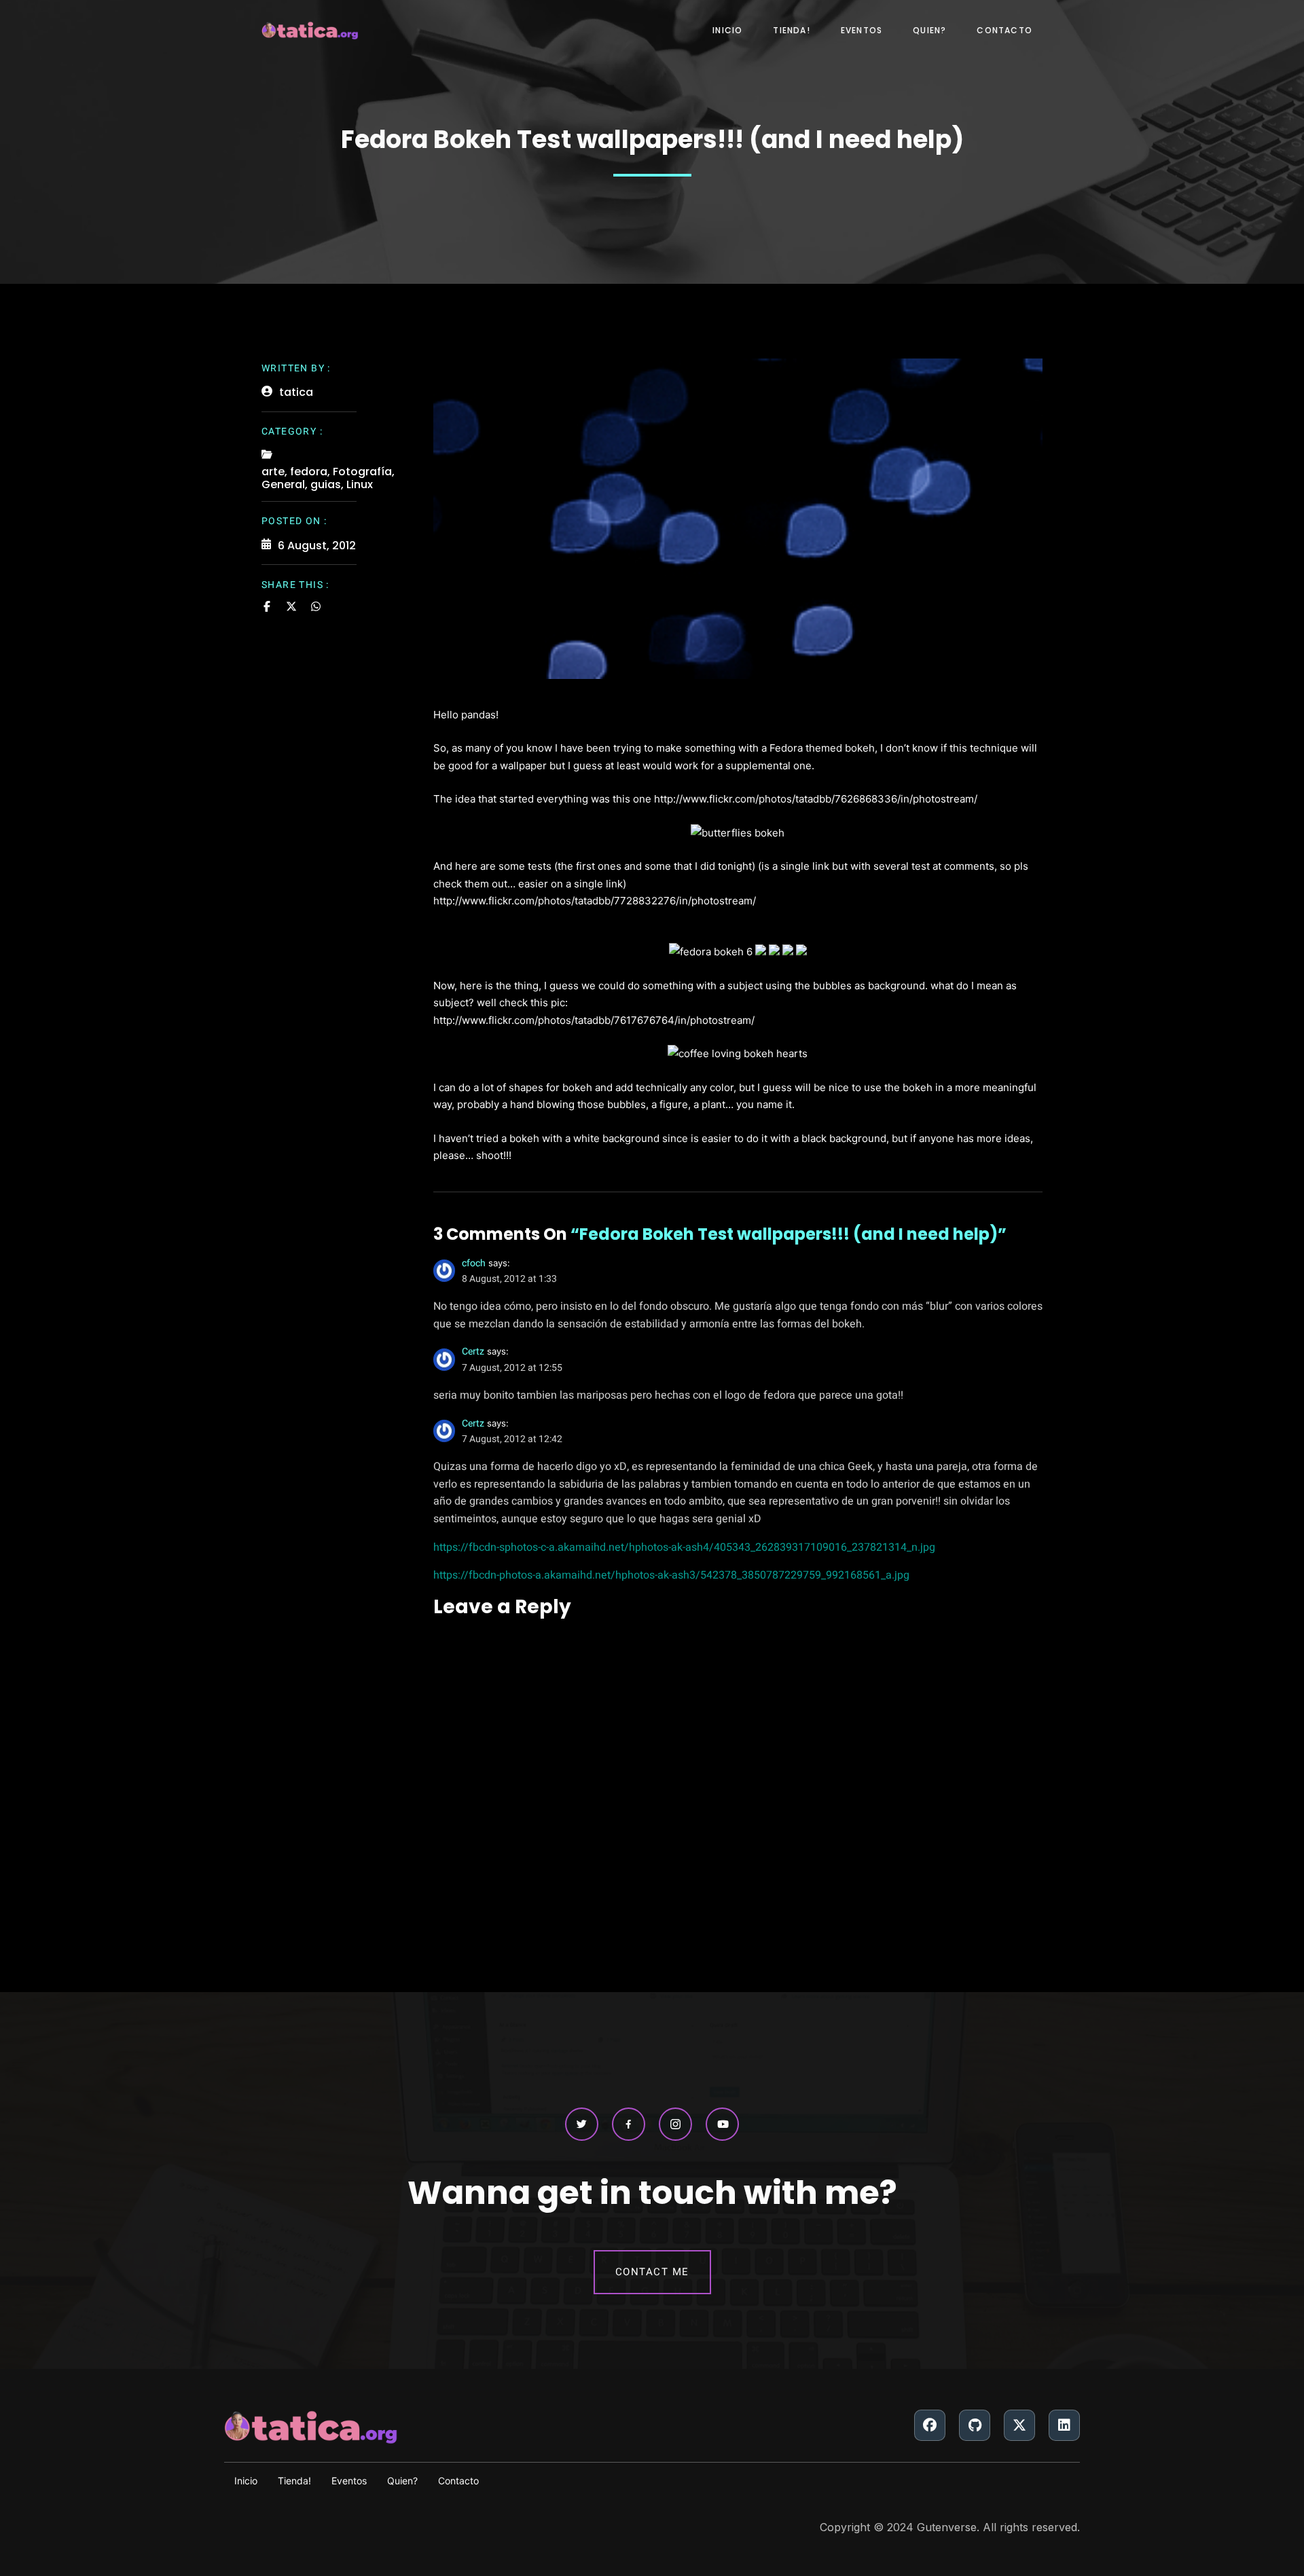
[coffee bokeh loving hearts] (738, 1053)
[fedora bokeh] (738, 952)
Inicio (727, 30)
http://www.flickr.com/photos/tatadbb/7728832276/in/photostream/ (595, 901)
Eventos (862, 30)
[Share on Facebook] (267, 606)
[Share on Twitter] (291, 606)
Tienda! (791, 30)
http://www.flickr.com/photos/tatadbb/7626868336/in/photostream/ (816, 799)
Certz (473, 1351)
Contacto (1004, 30)
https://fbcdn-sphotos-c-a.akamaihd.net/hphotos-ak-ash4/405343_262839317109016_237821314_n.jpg (684, 1547)
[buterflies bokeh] (738, 833)
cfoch (474, 1263)
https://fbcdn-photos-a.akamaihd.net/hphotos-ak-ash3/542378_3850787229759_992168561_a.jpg (671, 1575)
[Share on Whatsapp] (316, 606)
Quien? (929, 30)
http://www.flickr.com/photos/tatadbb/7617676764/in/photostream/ (594, 1020)
